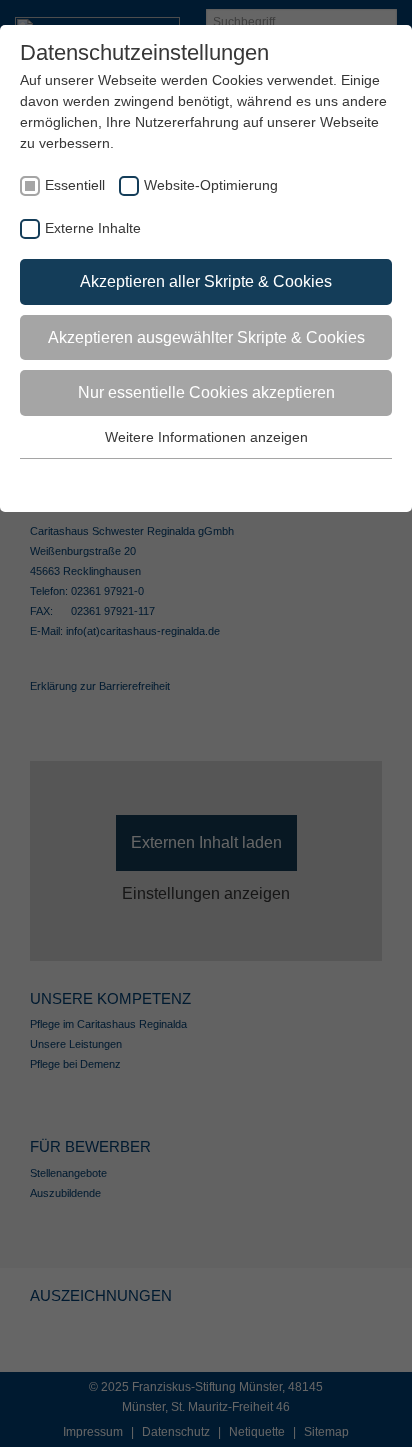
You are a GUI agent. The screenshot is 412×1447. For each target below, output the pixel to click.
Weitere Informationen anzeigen (206, 437)
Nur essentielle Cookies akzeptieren (206, 392)
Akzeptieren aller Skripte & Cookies (206, 281)
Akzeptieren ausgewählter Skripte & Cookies (206, 337)
